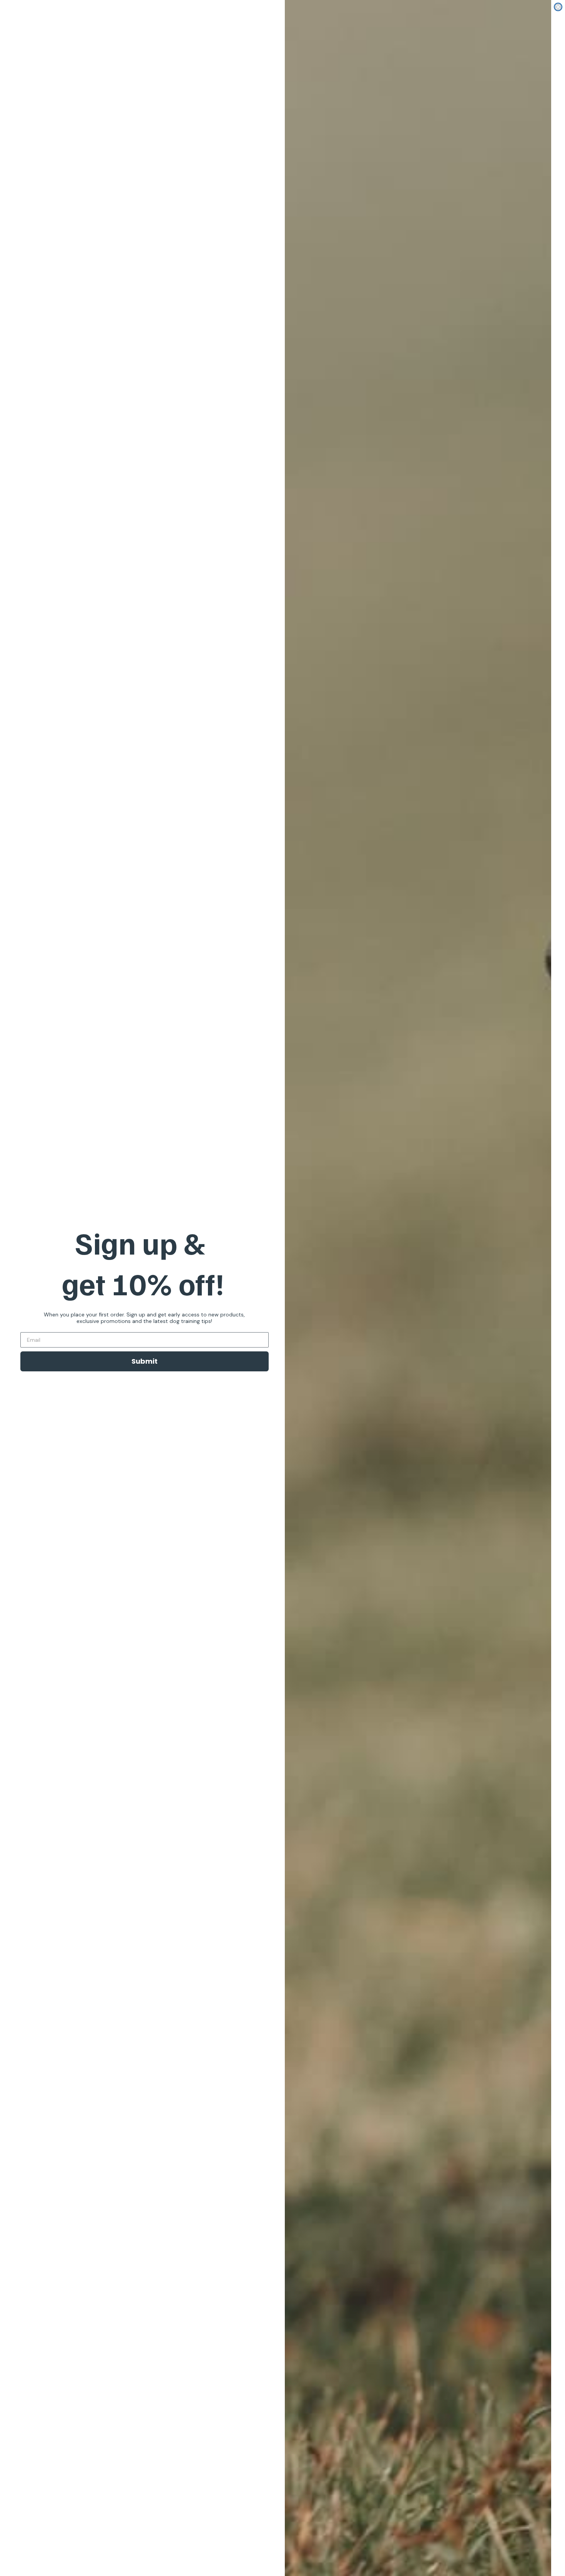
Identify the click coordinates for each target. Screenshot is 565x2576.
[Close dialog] (558, 7)
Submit (145, 1361)
